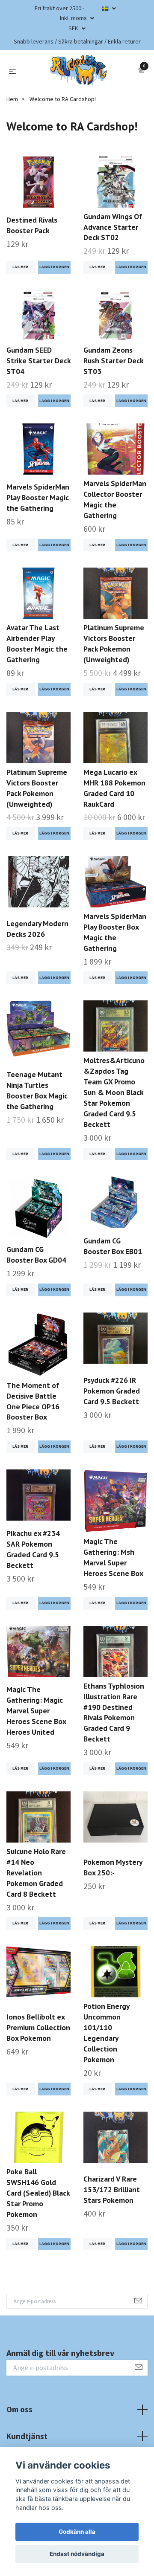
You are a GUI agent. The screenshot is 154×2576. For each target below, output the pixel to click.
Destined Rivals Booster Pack (32, 225)
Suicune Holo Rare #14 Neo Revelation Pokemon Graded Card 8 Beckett (36, 1873)
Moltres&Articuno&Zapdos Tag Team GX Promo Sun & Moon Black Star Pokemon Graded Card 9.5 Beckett (114, 1092)
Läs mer (20, 267)
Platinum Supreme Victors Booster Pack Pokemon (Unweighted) (114, 643)
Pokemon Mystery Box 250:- (113, 1867)
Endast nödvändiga (77, 2554)
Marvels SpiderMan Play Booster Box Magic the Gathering (115, 932)
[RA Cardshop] (79, 70)
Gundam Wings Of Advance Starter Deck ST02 (113, 227)
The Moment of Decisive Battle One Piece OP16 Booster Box (33, 1401)
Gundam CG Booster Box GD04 (36, 1255)
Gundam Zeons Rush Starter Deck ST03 (113, 361)
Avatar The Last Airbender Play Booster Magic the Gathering (37, 643)
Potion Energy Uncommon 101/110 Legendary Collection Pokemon (106, 2033)
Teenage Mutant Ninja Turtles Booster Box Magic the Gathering (37, 1090)
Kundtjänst (27, 2436)
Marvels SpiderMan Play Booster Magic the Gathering (38, 497)
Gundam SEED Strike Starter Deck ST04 (38, 361)
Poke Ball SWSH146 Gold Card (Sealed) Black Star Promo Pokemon (38, 2193)
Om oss (19, 2409)
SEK (74, 28)
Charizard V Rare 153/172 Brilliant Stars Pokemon (112, 2189)
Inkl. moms (74, 18)
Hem (12, 99)
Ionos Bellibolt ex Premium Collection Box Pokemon (38, 2027)
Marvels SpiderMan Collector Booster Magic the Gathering (115, 499)
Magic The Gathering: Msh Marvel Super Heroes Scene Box (113, 1557)
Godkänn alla (77, 2532)
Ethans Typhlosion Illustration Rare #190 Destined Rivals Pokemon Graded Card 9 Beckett (114, 1713)
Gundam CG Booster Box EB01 (113, 1246)
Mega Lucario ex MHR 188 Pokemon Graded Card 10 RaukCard (114, 788)
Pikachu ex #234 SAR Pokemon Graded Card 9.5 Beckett (33, 1549)
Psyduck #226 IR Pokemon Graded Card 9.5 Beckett (112, 1391)
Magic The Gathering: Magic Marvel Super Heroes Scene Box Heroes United (36, 1711)
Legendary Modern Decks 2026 (37, 929)
